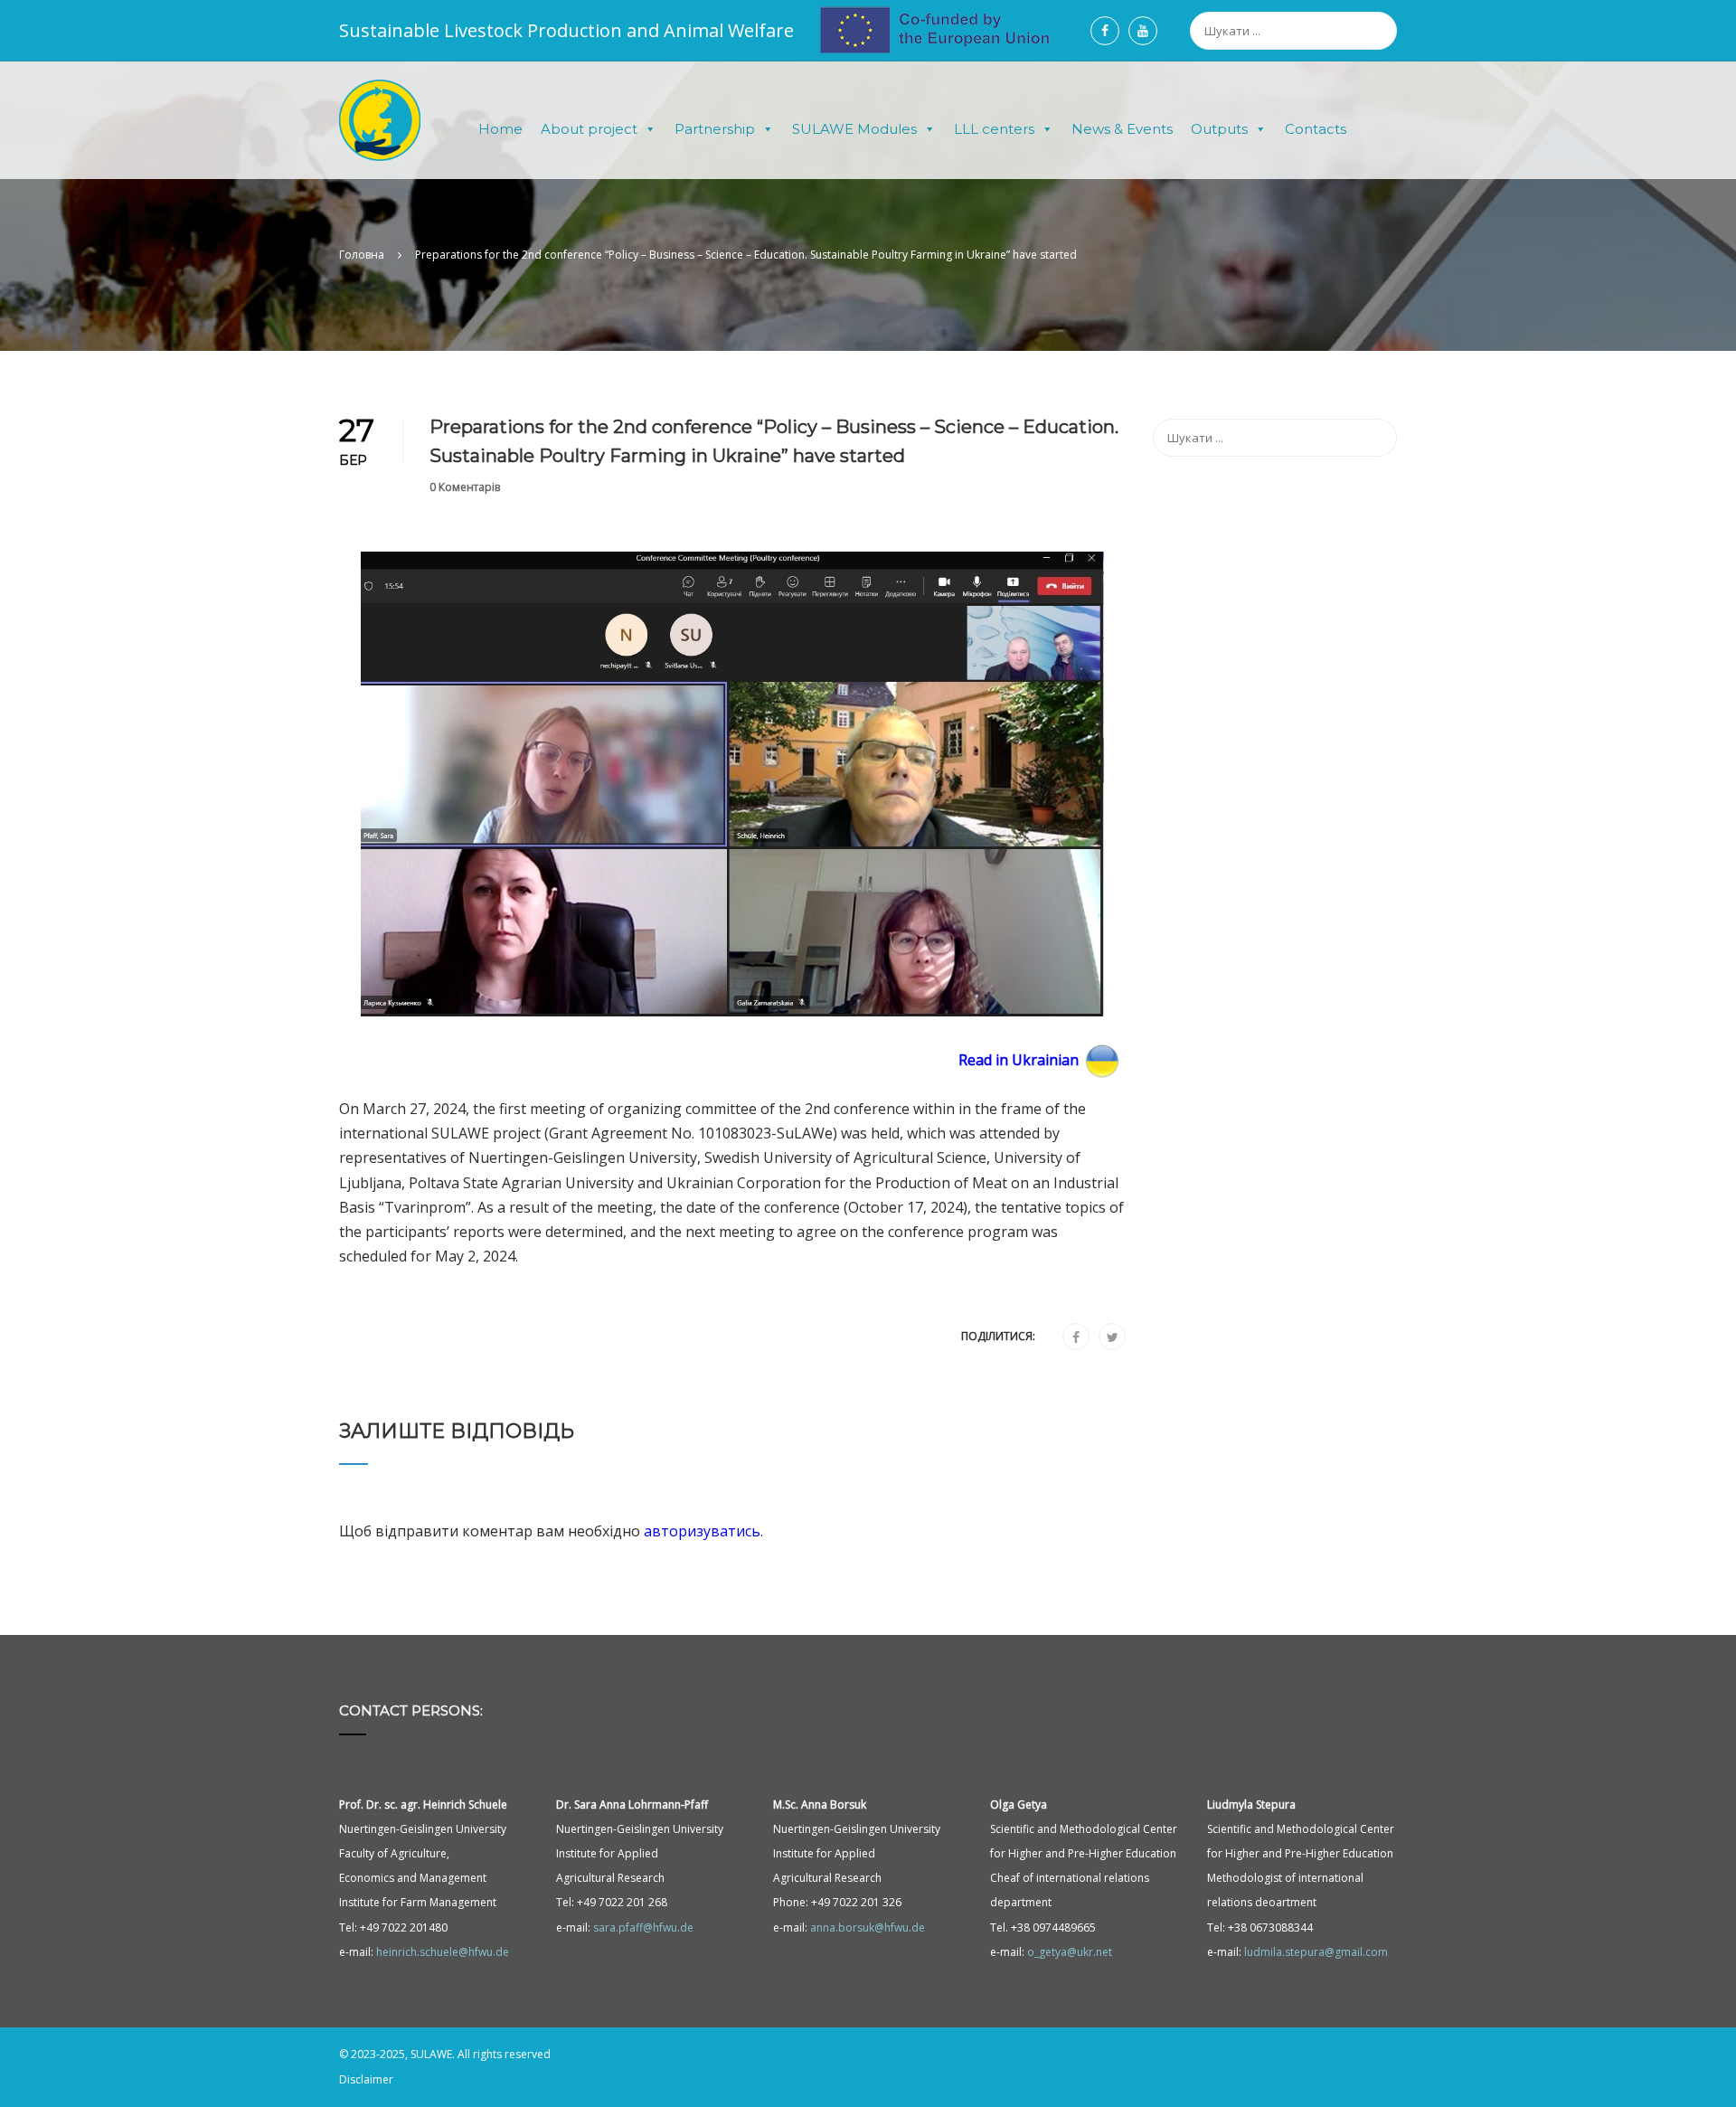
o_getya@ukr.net (1070, 1952)
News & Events (1122, 129)
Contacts (1316, 129)
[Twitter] (1113, 1337)
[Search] (1388, 24)
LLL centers (994, 129)
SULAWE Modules (854, 129)
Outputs (1219, 129)
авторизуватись (702, 1531)
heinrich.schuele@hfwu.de (443, 1952)
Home (500, 129)
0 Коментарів (465, 487)
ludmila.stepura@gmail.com (1316, 1952)
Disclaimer (366, 2079)
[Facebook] (1076, 1337)
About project (589, 129)
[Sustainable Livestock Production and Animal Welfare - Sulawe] (380, 129)
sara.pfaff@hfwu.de (643, 1927)
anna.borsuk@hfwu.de (868, 1927)
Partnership (715, 129)
